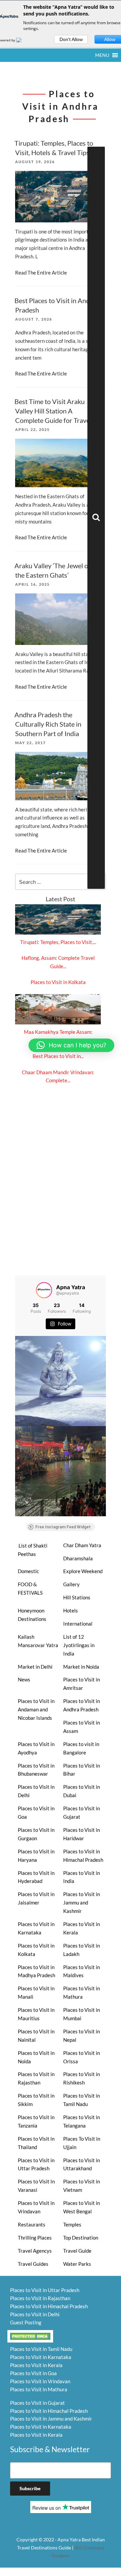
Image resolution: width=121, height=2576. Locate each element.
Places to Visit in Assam (82, 1727)
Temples (72, 2224)
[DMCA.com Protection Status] (30, 2335)
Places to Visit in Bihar (82, 1770)
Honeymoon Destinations (32, 1615)
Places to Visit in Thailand (36, 2143)
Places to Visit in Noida (36, 2057)
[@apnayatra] (44, 1290)
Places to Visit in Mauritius (36, 2014)
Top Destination (81, 2238)
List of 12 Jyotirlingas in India (79, 1645)
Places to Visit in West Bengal (82, 2207)
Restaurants (32, 2224)
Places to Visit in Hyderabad (36, 1877)
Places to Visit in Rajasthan (36, 2078)
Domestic (28, 1571)
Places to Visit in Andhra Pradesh (82, 1705)
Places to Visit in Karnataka (36, 1928)
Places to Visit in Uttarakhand (82, 2164)
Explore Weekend (83, 1571)
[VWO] (23, 40)
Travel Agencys (35, 2251)
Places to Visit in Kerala (82, 1928)
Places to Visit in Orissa (82, 2057)
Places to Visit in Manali (36, 1992)
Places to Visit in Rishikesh (82, 2078)
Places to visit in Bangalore (81, 1748)
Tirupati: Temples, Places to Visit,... (58, 942)
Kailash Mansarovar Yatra (38, 1641)
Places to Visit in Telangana (82, 2121)
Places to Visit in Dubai (82, 1791)
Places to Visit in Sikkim (36, 2100)
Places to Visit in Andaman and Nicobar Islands (36, 1709)
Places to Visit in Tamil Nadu (82, 2100)
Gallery (71, 1584)
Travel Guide (77, 2251)
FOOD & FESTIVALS (30, 1588)
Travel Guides (33, 2264)
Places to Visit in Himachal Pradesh (83, 1856)
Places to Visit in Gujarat (82, 1812)
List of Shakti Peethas (33, 1550)
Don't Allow (71, 39)
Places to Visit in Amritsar (82, 1684)
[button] (102, 55)
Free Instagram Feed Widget (63, 1527)
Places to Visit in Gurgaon (36, 1834)
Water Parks (77, 2264)
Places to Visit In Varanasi (36, 2186)
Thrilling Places (35, 2238)
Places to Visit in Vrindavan (36, 2207)
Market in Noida (81, 1667)
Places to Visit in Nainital (36, 2036)
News (24, 1679)
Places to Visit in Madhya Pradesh (36, 1971)
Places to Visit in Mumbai (82, 2014)
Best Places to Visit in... (58, 1056)
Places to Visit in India (82, 1877)
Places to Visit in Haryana (36, 1856)
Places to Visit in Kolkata (58, 982)
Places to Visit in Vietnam (82, 2186)
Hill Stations (77, 1597)
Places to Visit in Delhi (36, 1791)
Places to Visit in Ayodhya (36, 1748)
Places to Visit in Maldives (82, 1971)
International (78, 1624)
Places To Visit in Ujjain (82, 2143)
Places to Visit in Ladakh (82, 1950)
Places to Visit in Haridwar (82, 1834)
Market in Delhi (35, 1667)
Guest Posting (26, 2322)
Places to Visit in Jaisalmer (36, 1898)
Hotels (71, 1610)
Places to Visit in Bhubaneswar (36, 1770)
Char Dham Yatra (82, 1545)
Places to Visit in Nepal (82, 2036)
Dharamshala (78, 1558)
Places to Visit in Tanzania (36, 2121)
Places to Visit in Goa (36, 1812)
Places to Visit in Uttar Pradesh (36, 2164)
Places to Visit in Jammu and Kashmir (82, 1902)
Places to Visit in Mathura (82, 1992)
